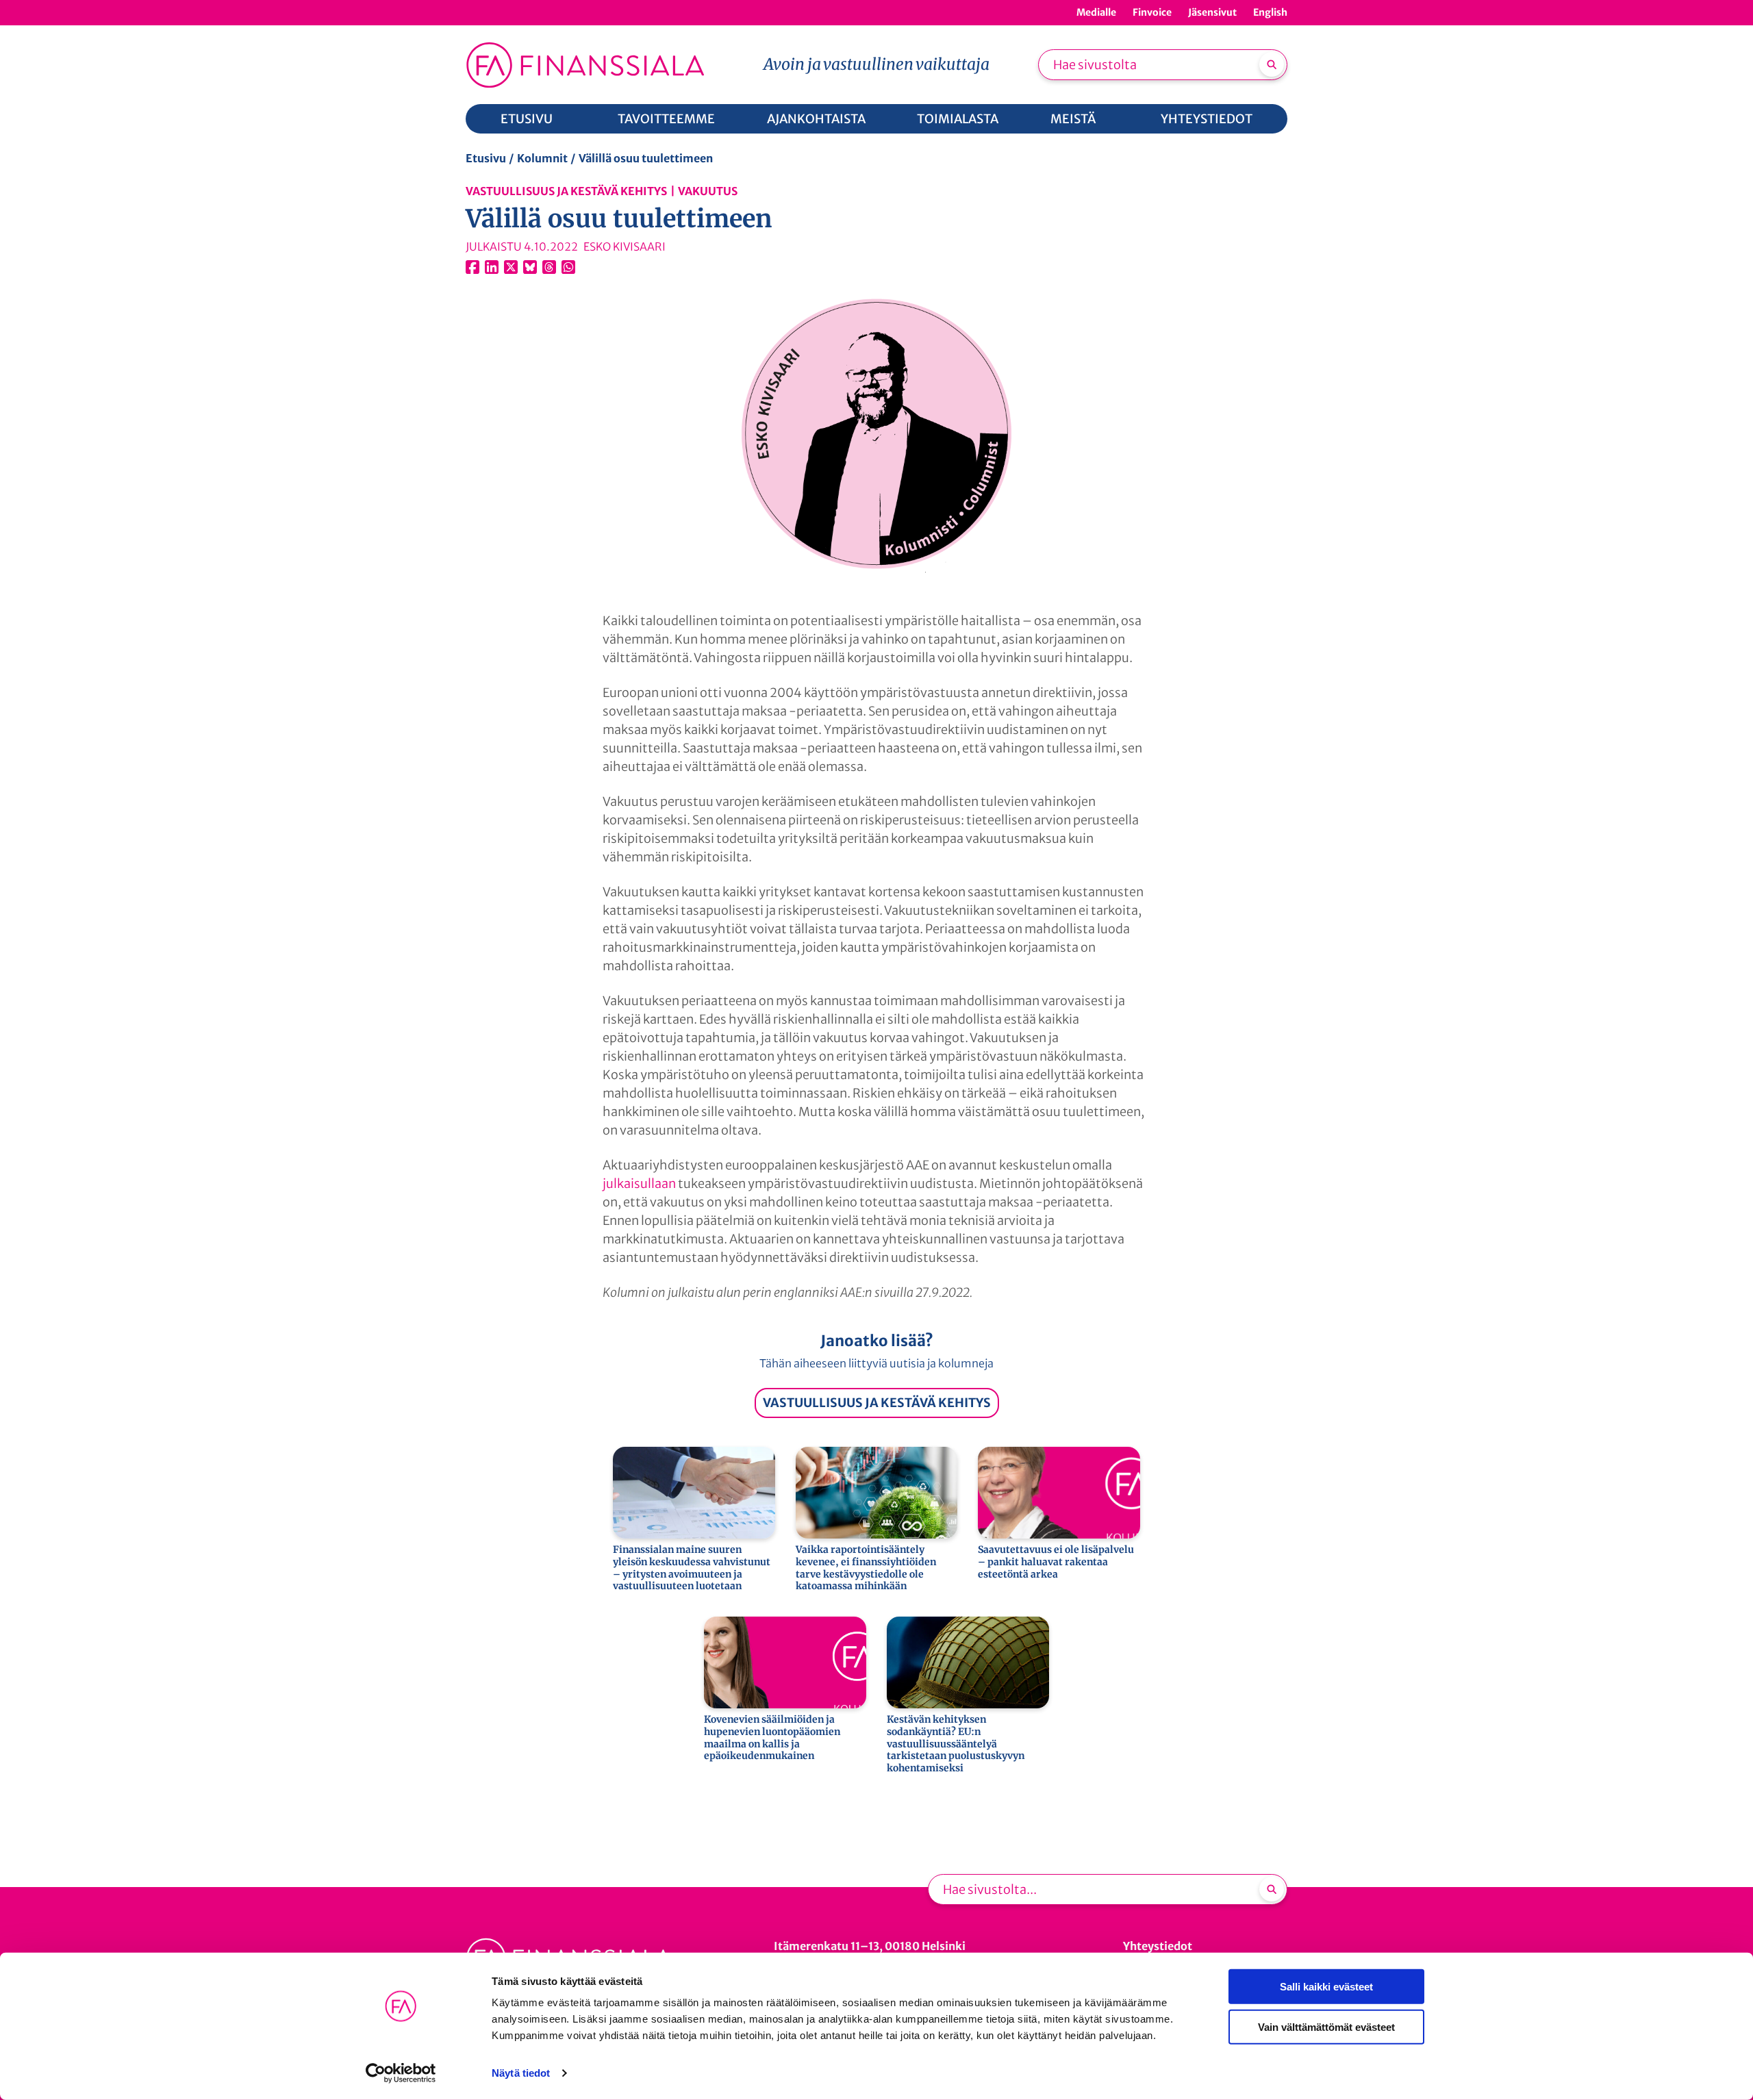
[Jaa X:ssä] (511, 267)
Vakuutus (708, 191)
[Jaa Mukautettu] (549, 267)
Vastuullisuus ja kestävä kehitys (566, 191)
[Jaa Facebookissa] (472, 267)
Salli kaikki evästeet (1326, 1987)
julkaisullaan (639, 1184)
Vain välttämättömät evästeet (1326, 2026)
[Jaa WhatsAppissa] (568, 267)
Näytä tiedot (521, 2073)
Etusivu (486, 158)
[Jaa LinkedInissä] (492, 267)
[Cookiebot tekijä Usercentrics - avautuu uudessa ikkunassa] (401, 2073)
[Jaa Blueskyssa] (530, 267)
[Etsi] (1272, 64)
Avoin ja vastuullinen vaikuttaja (876, 64)
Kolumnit (542, 158)
